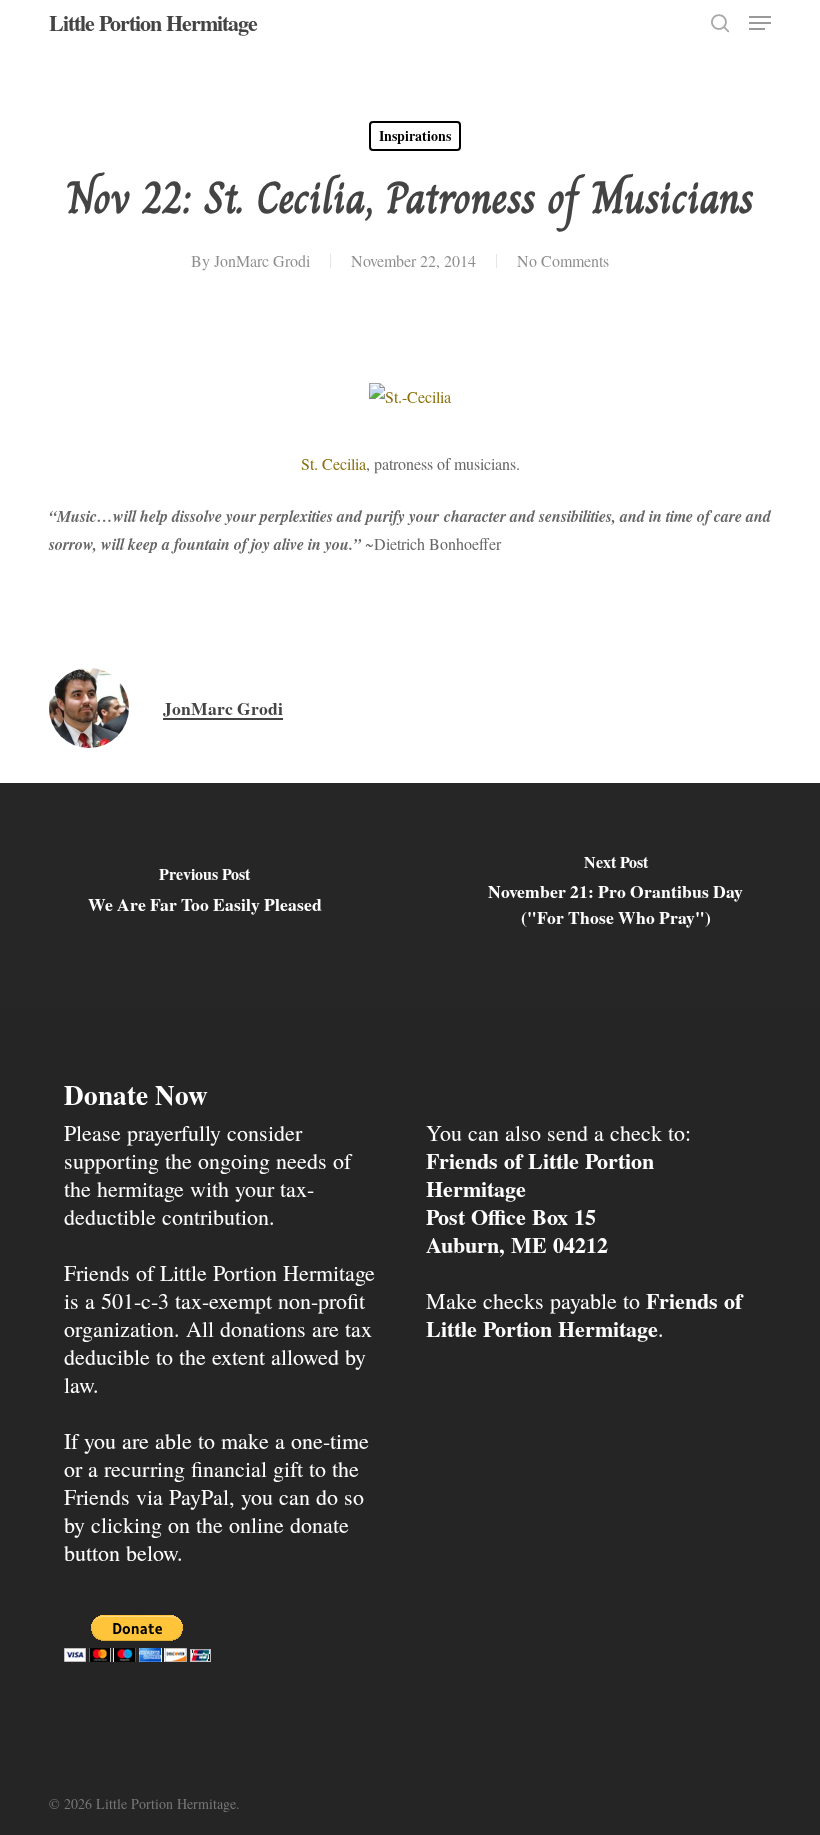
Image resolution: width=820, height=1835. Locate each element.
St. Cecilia (333, 463)
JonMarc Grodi (262, 260)
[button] (760, 23)
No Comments (563, 260)
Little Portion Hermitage (153, 23)
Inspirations (415, 135)
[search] (720, 23)
